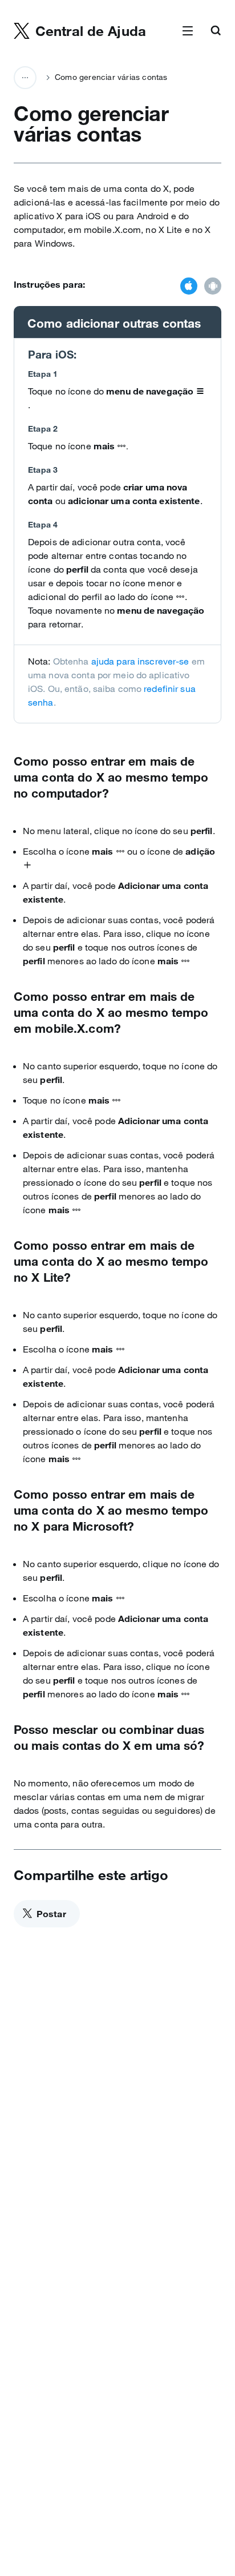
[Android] (213, 287)
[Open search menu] (216, 31)
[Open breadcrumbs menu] (25, 78)
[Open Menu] (188, 31)
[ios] (189, 287)
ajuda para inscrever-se (140, 661)
